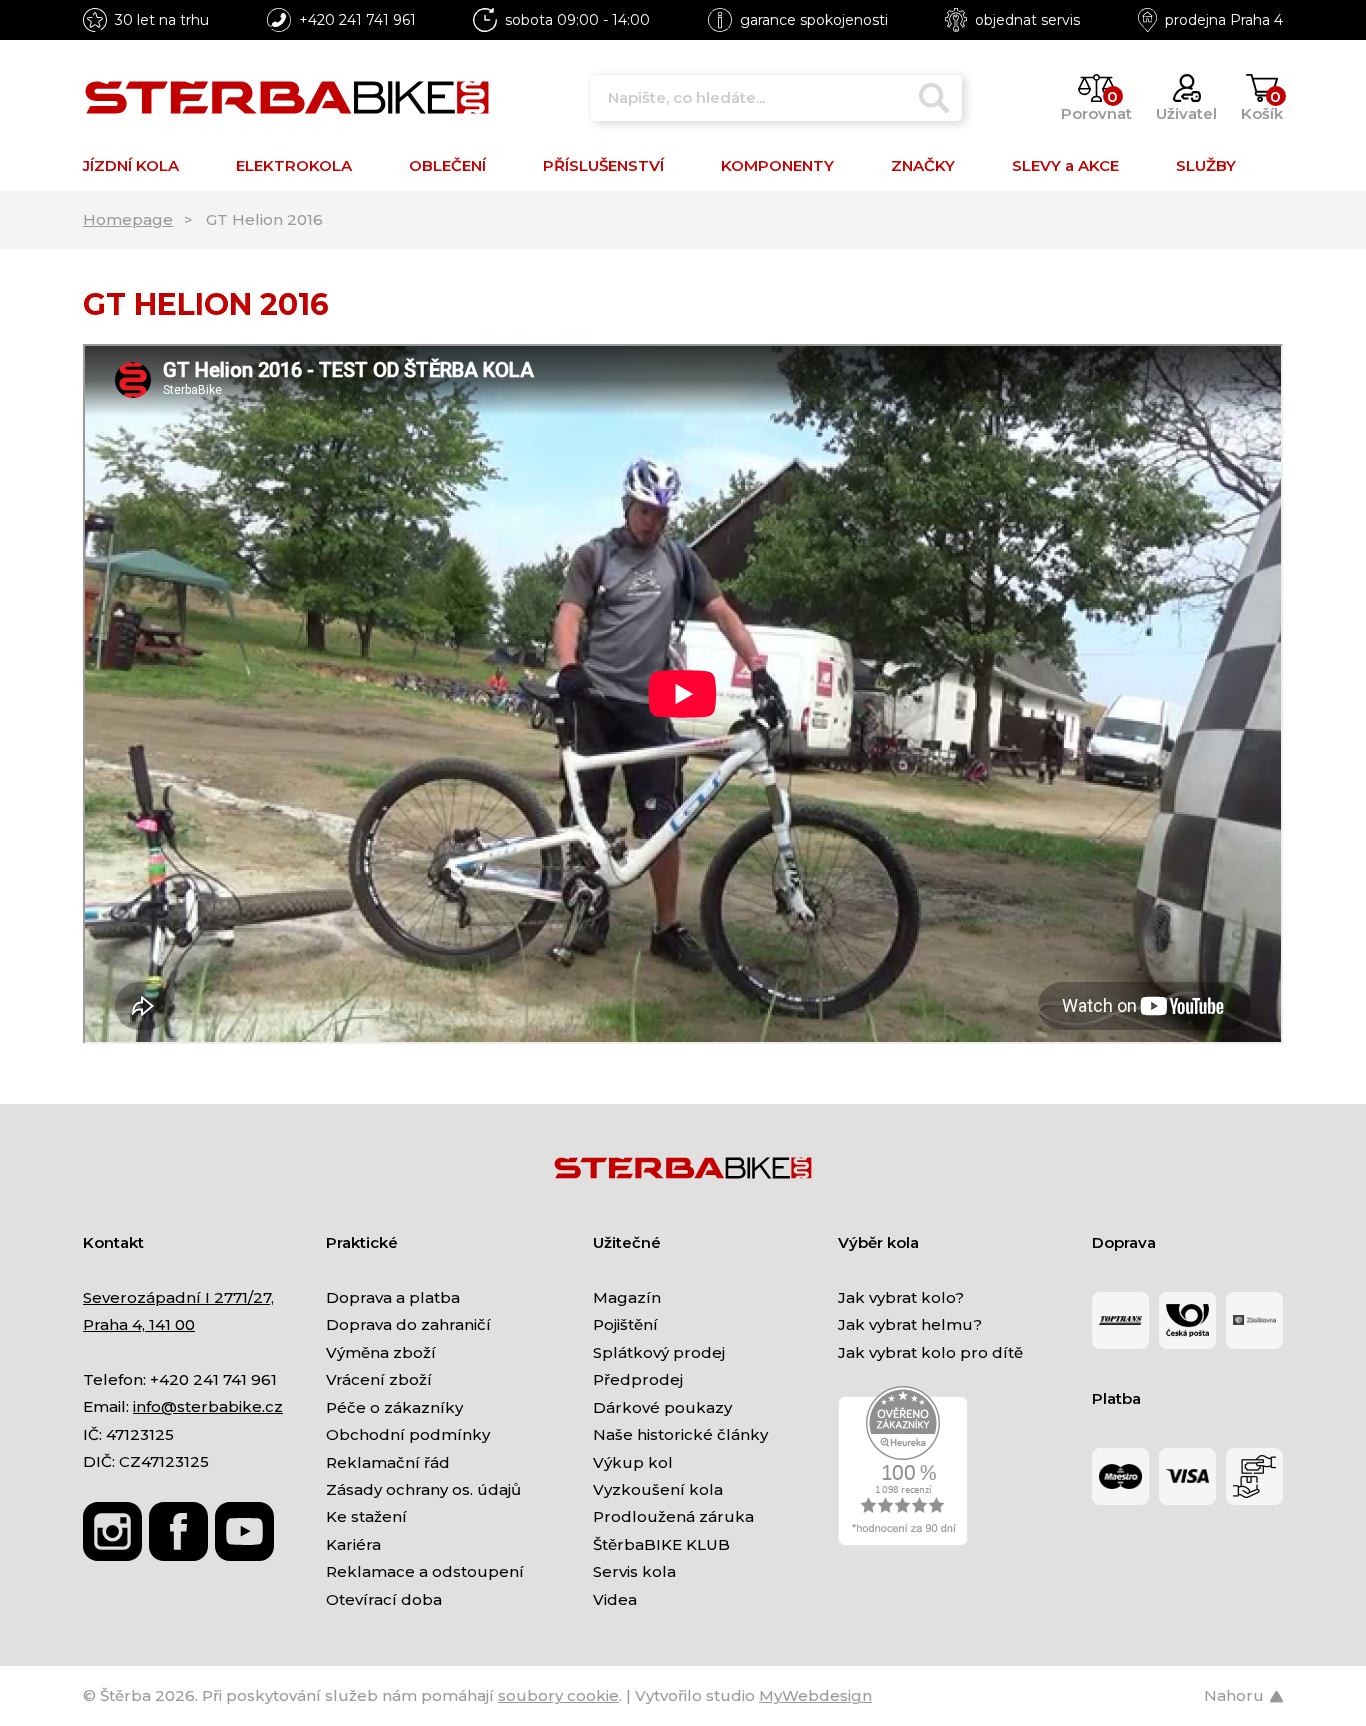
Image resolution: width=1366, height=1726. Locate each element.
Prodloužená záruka (673, 1516)
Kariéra (353, 1544)
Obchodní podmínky (408, 1434)
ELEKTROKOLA (294, 165)
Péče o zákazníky (394, 1407)
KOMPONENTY (777, 165)
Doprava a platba (393, 1297)
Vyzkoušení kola (658, 1489)
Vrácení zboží (379, 1379)
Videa (615, 1599)
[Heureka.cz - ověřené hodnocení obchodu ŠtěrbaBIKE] (903, 1464)
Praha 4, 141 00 (139, 1324)
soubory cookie (558, 1695)
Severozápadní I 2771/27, (178, 1297)
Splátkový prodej (659, 1352)
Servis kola (634, 1571)
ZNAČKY (923, 165)
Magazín (627, 1297)
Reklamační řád (388, 1462)
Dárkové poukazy (662, 1407)
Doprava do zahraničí (408, 1324)
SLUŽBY (1206, 165)
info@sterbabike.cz (208, 1406)
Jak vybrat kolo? (901, 1297)
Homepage (128, 219)
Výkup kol (633, 1462)
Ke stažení (366, 1516)
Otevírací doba (384, 1599)
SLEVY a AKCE (1065, 165)
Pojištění (625, 1324)
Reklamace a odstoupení (425, 1571)
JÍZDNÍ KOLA (131, 165)
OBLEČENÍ (447, 165)
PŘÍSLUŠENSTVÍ (603, 165)
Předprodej (638, 1379)
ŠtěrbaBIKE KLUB (661, 1544)
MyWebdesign (815, 1695)
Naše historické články (680, 1434)
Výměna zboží (381, 1352)
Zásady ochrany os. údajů (423, 1489)
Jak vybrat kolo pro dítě (930, 1352)
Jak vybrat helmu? (910, 1324)
